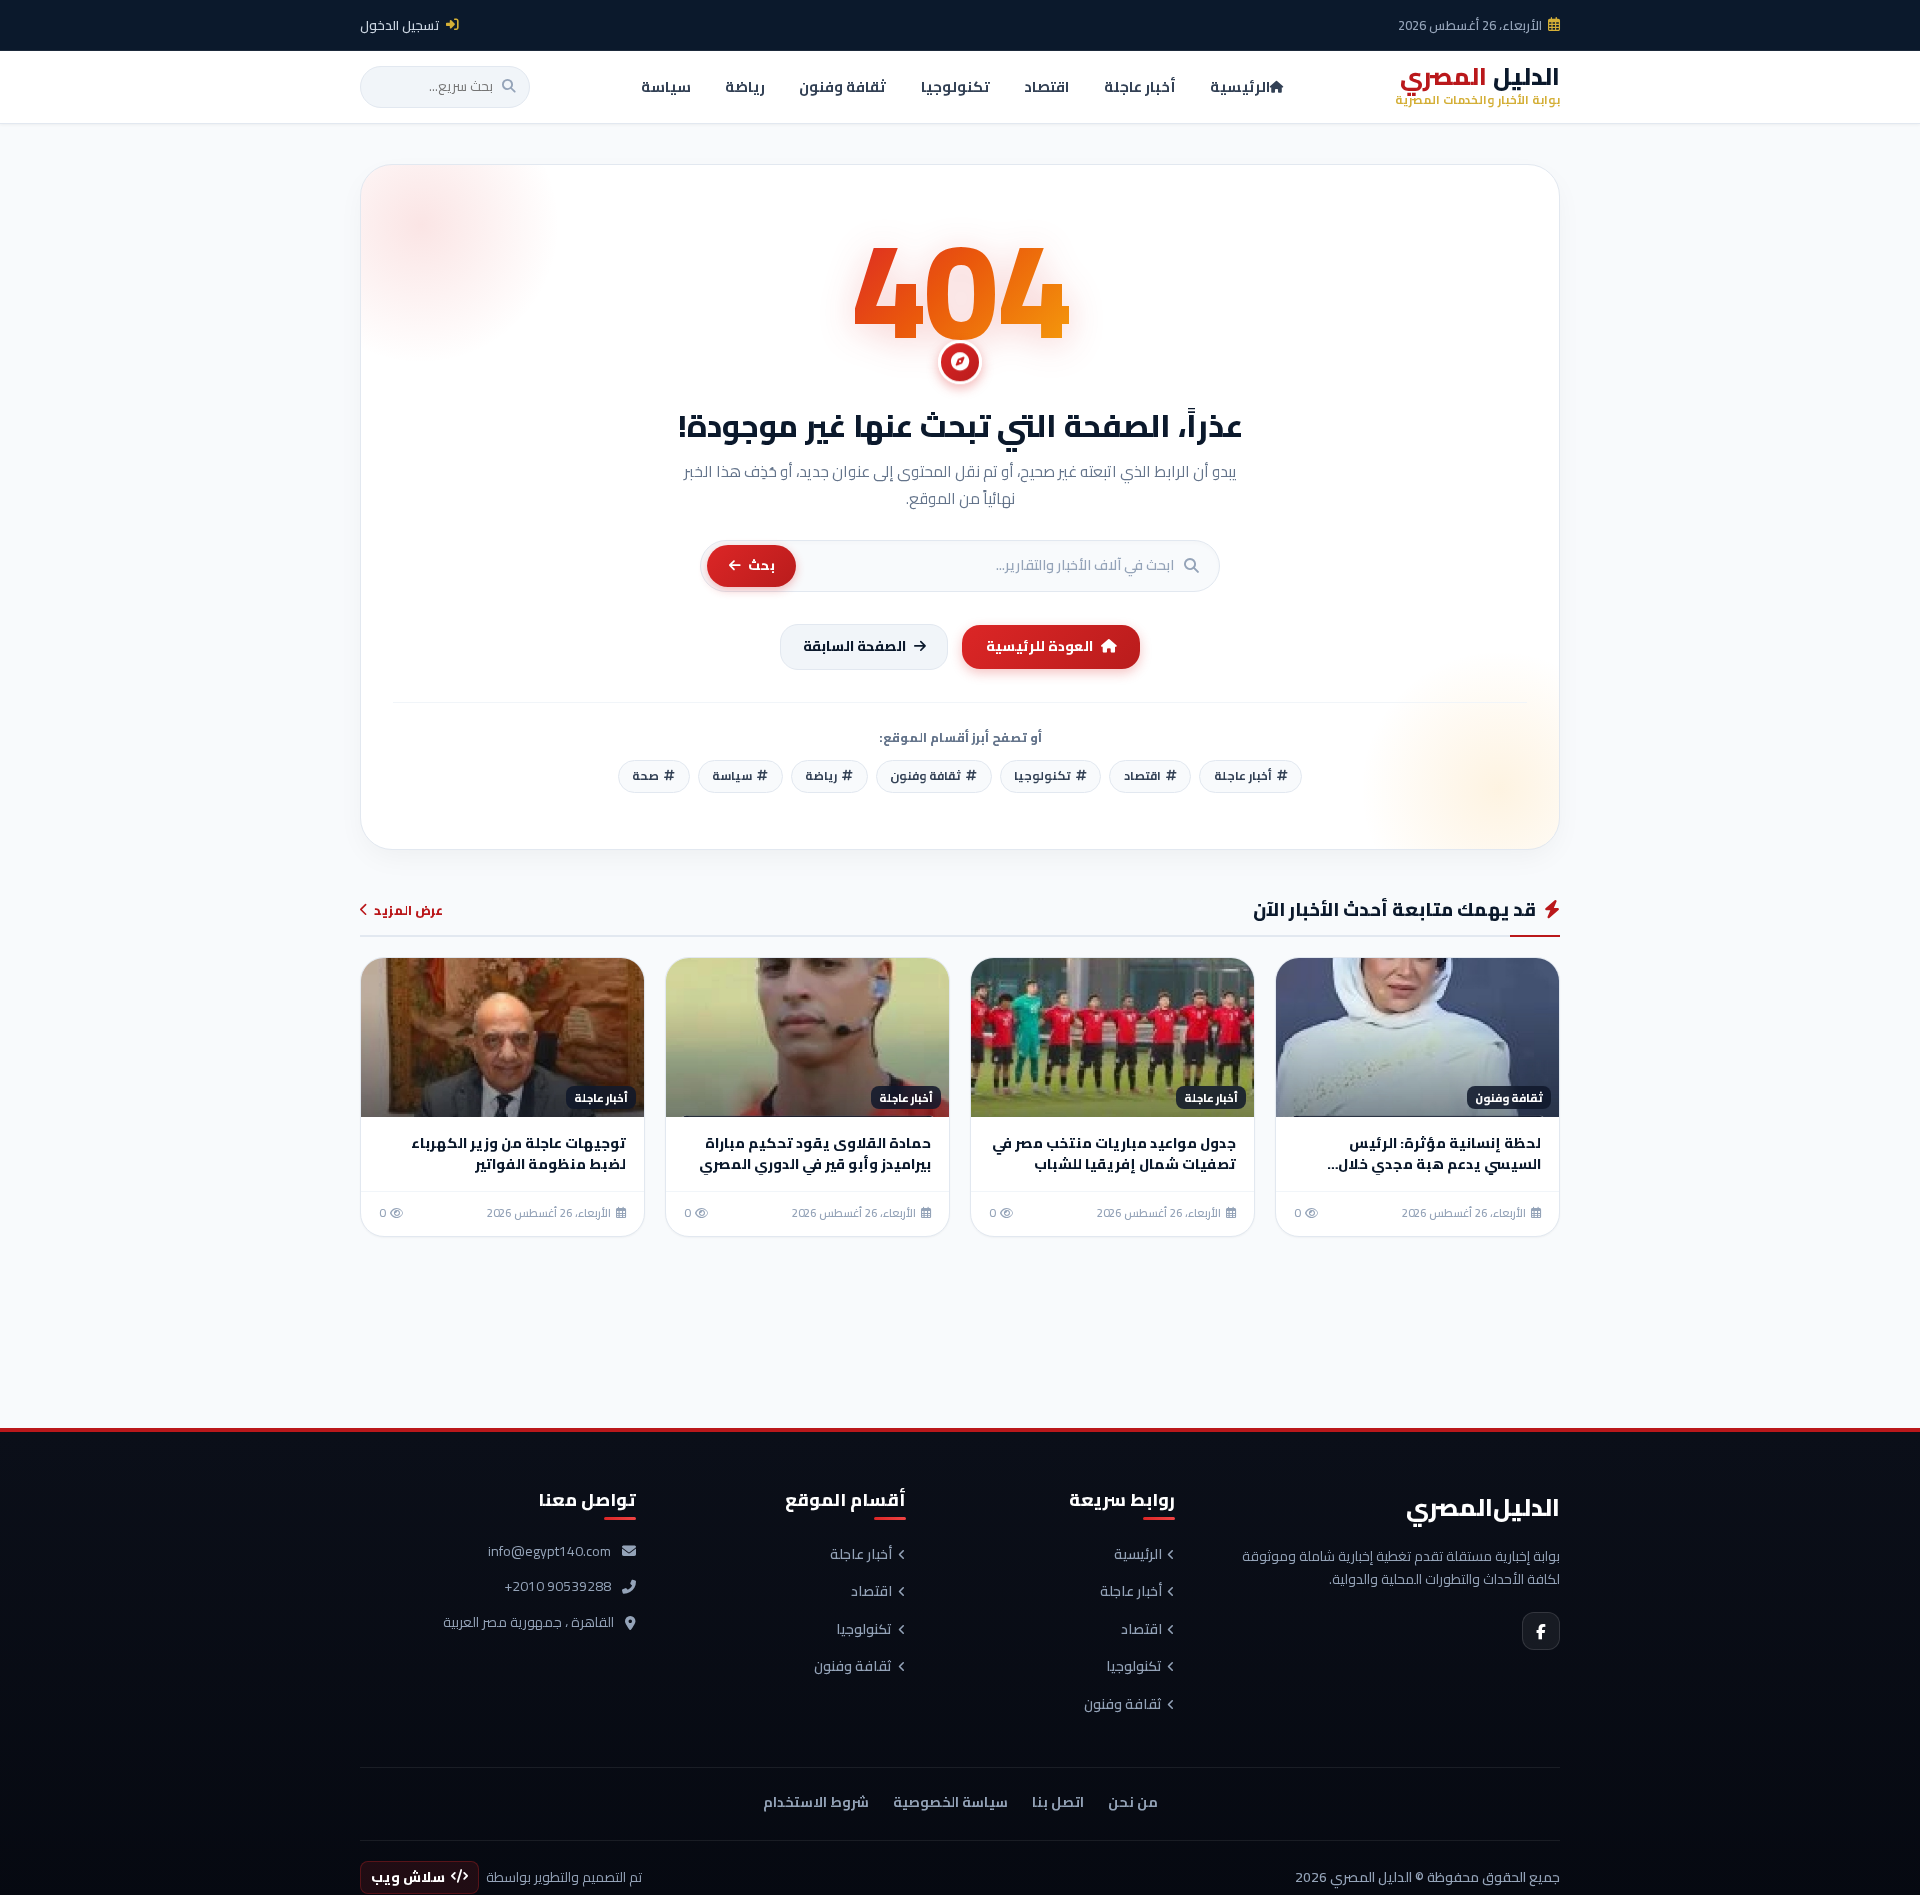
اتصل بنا (1058, 1802)
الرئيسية (1138, 1555)
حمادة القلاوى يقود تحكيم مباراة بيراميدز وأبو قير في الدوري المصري (815, 1153)
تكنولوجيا (1134, 1667)
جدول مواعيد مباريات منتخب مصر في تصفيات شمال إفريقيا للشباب (1114, 1153)
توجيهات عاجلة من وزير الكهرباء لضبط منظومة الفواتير (518, 1153)
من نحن (1133, 1802)
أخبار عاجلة (1131, 1592)
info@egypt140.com (549, 1552)
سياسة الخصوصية (950, 1802)
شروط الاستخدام (816, 1802)
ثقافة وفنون (1123, 1705)
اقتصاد (1141, 1630)
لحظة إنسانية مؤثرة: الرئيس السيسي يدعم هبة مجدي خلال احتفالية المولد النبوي (1439, 1164)
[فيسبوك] (1541, 1631)
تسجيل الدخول (400, 25)
